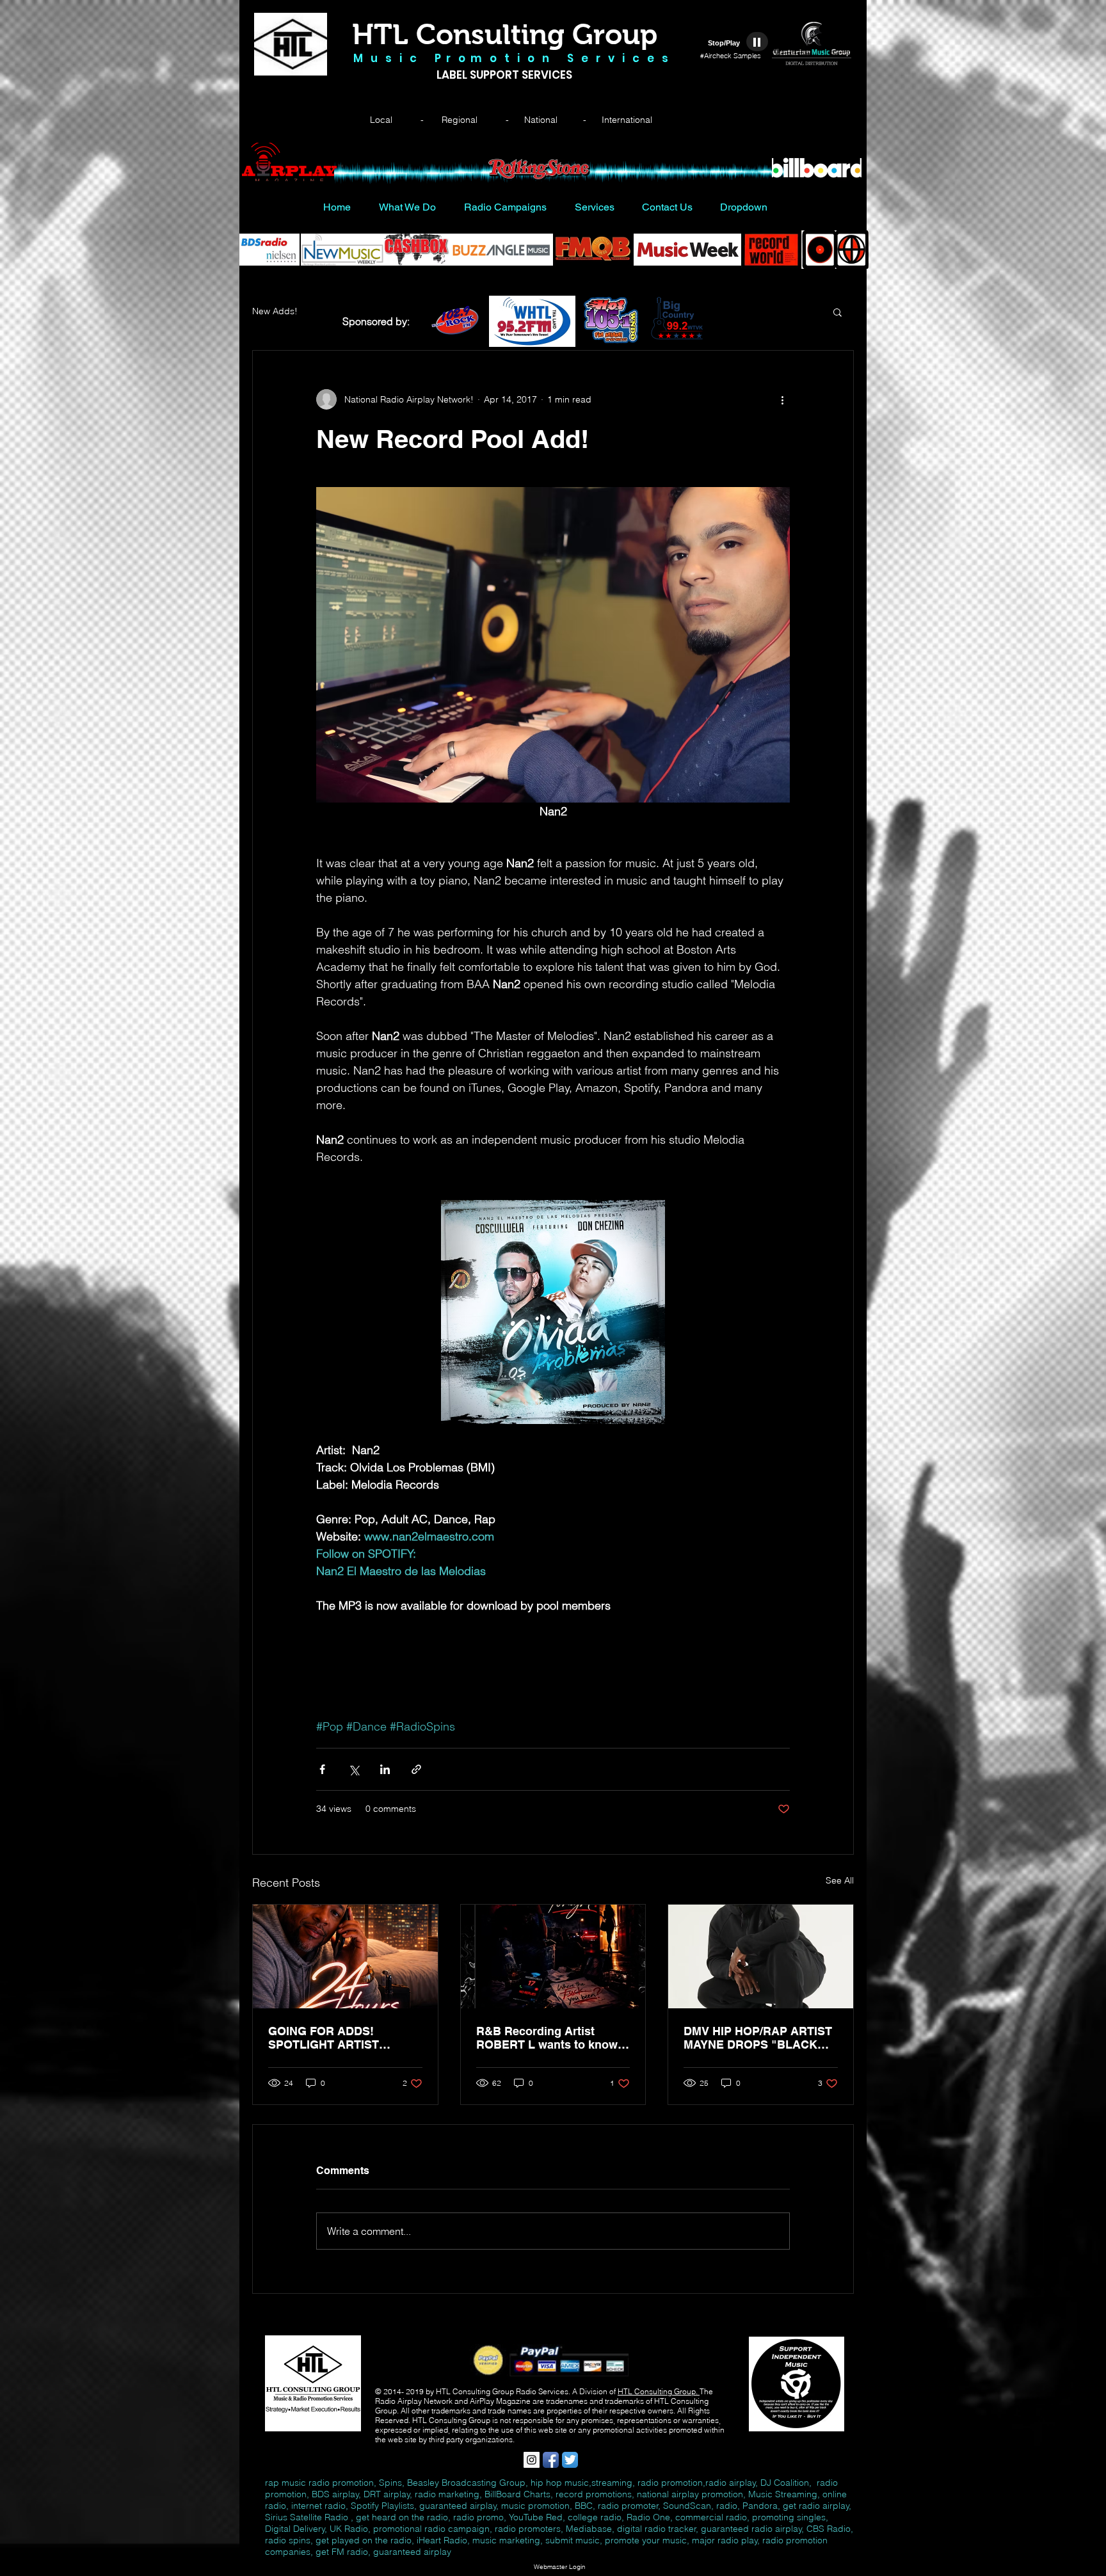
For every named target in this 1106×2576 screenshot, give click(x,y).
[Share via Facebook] (322, 1769)
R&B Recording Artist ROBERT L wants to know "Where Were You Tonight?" (551, 2038)
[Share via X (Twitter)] (354, 1769)
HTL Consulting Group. (659, 2391)
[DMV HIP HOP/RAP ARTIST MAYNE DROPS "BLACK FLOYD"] (761, 1956)
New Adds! (275, 311)
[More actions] (782, 399)
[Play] (757, 42)
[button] (838, 312)
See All (840, 1880)
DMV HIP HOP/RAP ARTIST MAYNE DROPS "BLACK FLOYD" (758, 2038)
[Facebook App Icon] (551, 2460)
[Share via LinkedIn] (385, 1769)
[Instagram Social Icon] (532, 2460)
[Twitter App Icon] (570, 2460)
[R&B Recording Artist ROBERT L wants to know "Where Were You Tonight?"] (553, 1956)
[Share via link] (416, 1769)
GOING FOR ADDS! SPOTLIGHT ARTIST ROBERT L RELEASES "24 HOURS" (341, 2038)
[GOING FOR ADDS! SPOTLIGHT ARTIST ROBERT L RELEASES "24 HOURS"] (345, 1956)
